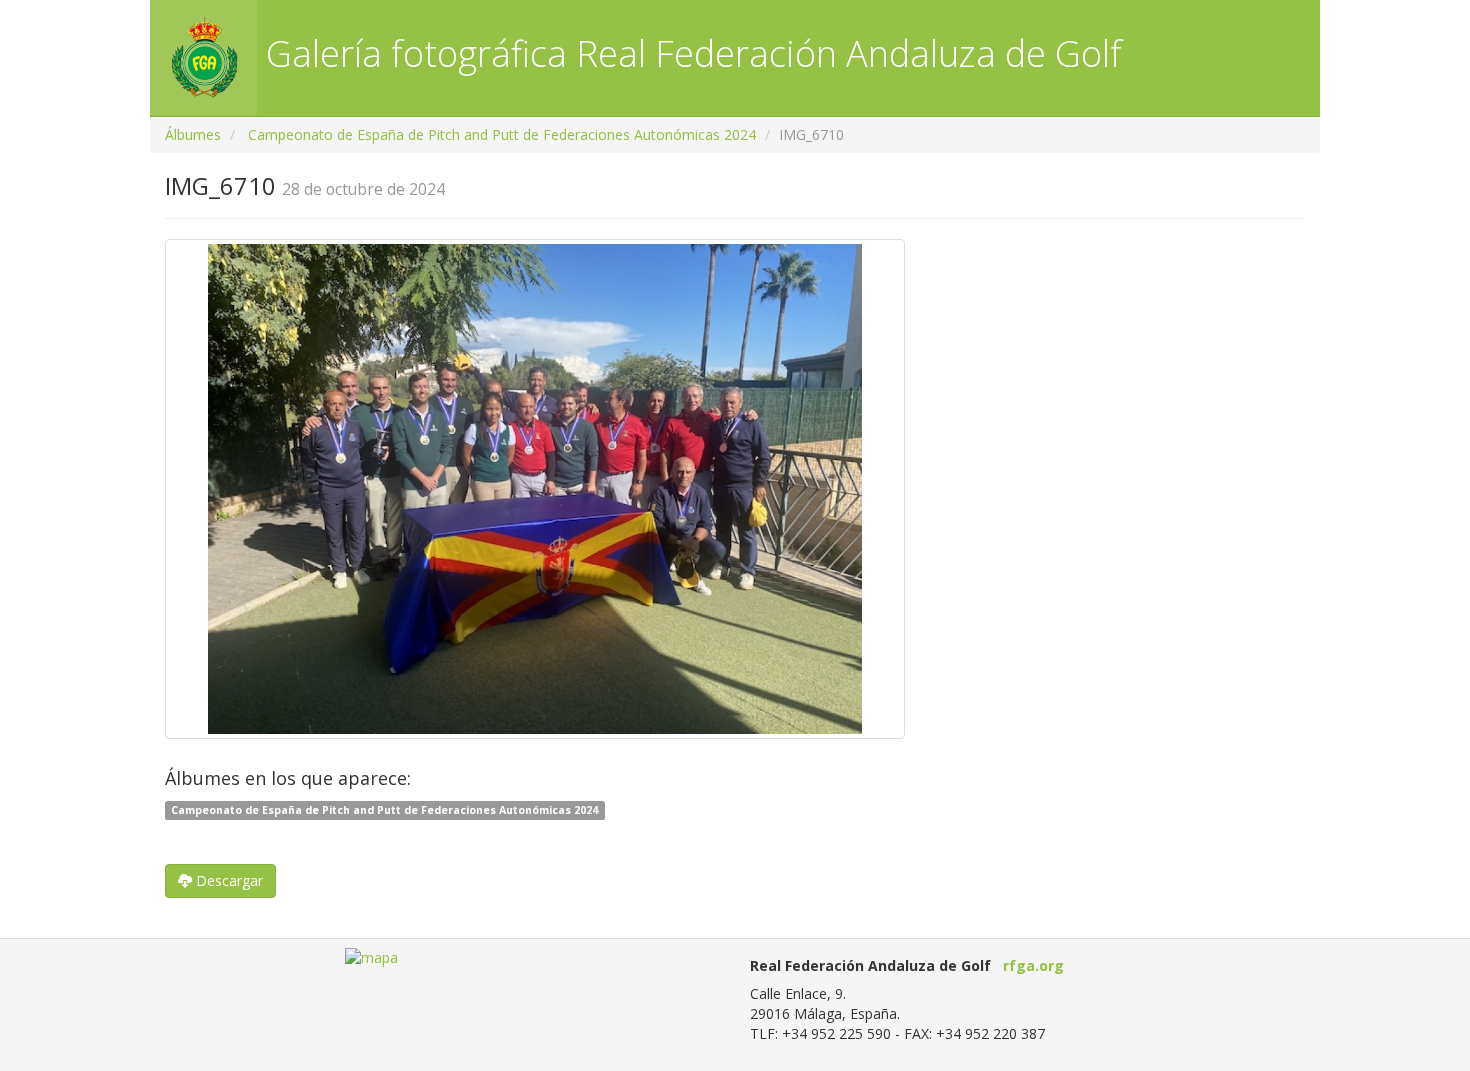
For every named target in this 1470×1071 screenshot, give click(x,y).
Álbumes (193, 134)
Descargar (227, 880)
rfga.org (1033, 965)
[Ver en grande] (535, 489)
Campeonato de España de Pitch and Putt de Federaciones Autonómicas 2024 (502, 134)
